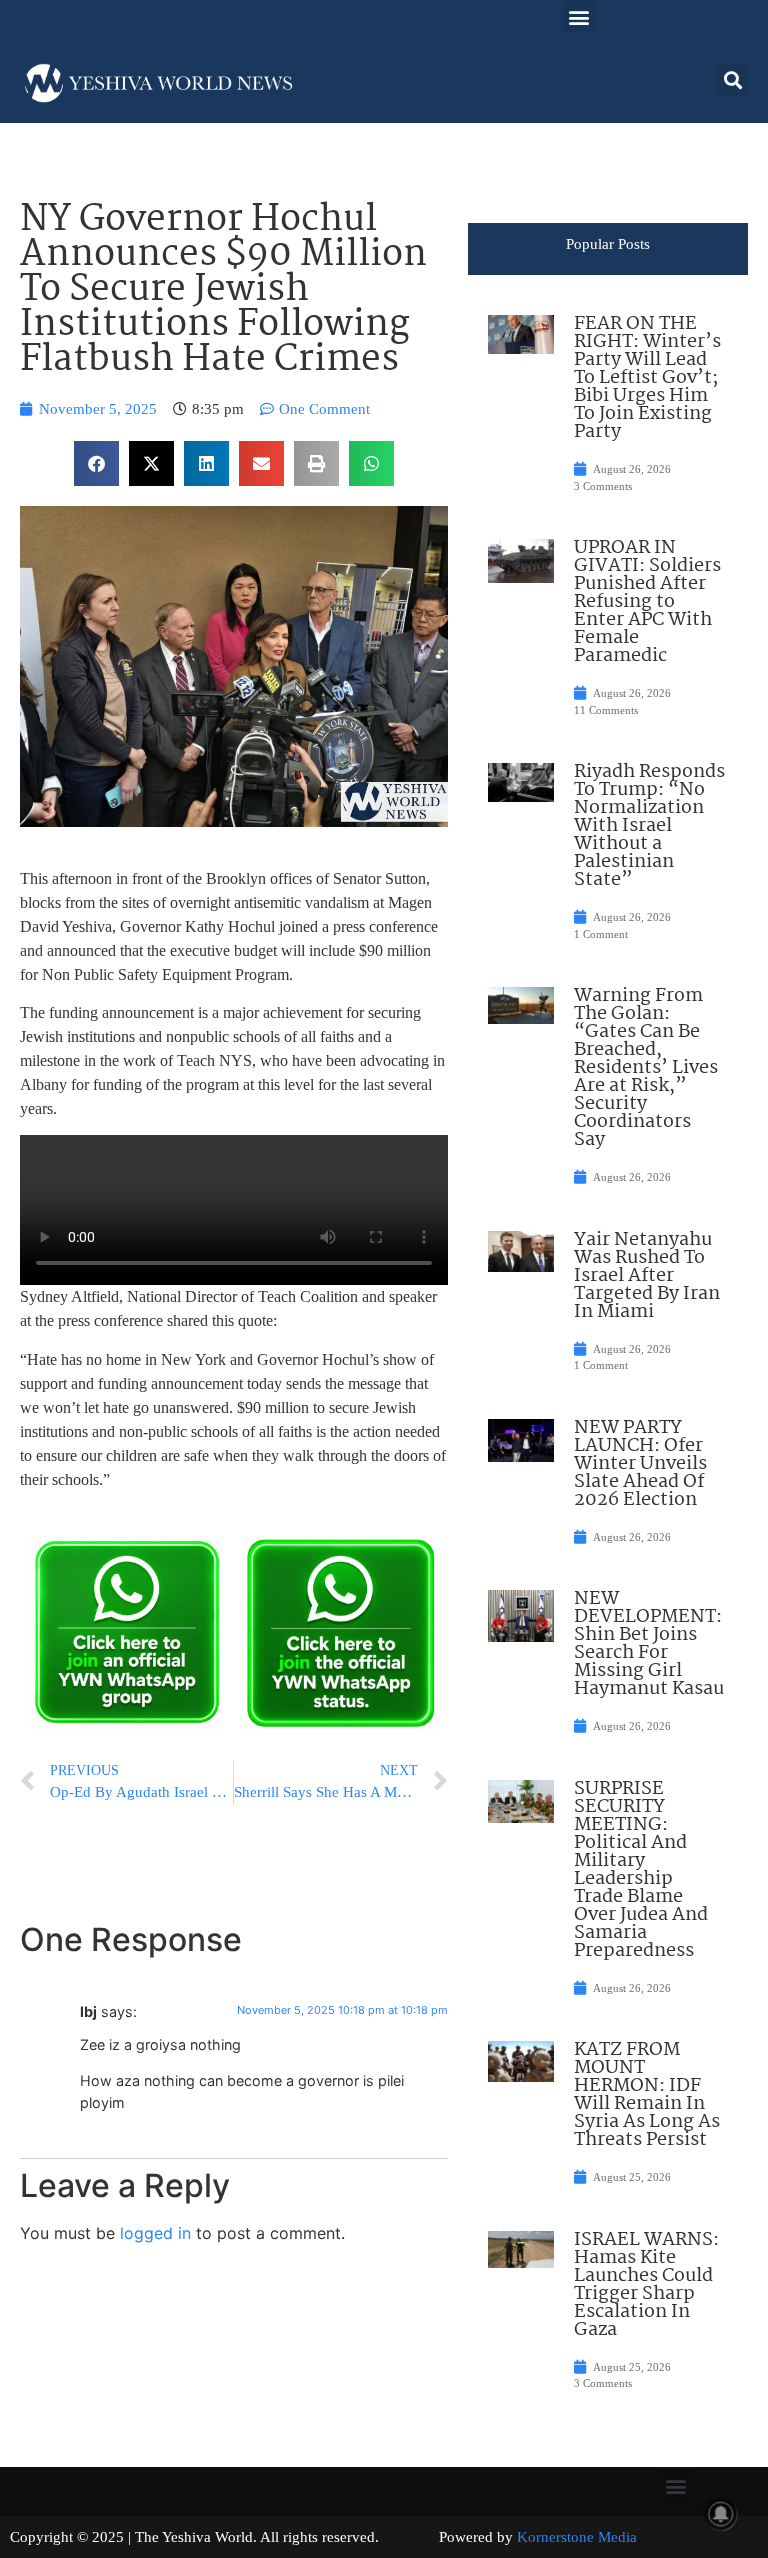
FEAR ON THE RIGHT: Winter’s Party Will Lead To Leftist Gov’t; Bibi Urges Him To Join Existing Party (647, 378)
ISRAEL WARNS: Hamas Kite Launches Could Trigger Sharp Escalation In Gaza (646, 2285)
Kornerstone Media (577, 2537)
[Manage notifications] (721, 2514)
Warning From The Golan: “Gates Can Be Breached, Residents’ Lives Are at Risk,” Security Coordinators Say (646, 1068)
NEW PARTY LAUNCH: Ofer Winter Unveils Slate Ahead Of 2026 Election (640, 1464)
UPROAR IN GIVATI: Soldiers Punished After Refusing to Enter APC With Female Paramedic (647, 602)
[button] (578, 16)
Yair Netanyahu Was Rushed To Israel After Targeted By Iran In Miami (647, 1276)
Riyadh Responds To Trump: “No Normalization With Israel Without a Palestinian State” (649, 826)
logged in (155, 2233)
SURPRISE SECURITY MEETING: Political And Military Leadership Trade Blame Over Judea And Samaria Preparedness (641, 1870)
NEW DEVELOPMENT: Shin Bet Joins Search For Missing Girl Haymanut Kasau (649, 1644)
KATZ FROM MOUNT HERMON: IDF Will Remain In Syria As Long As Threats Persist (647, 2095)
